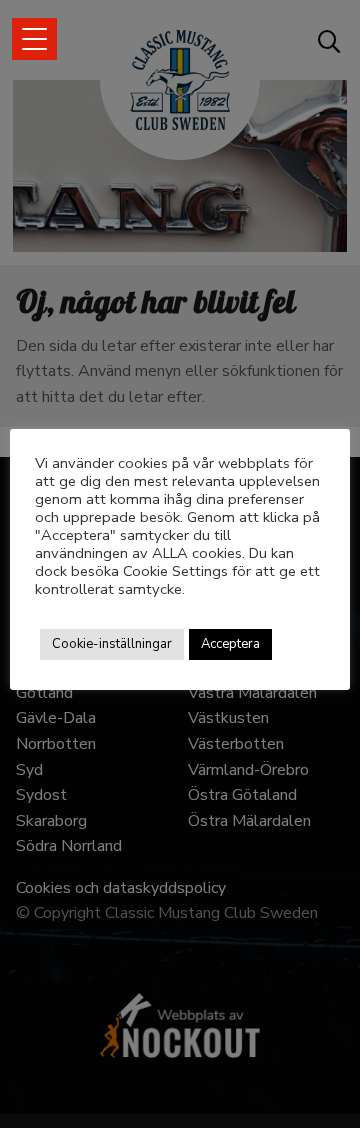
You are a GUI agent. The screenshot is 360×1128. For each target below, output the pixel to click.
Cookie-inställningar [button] (112, 644)
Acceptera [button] (230, 644)
